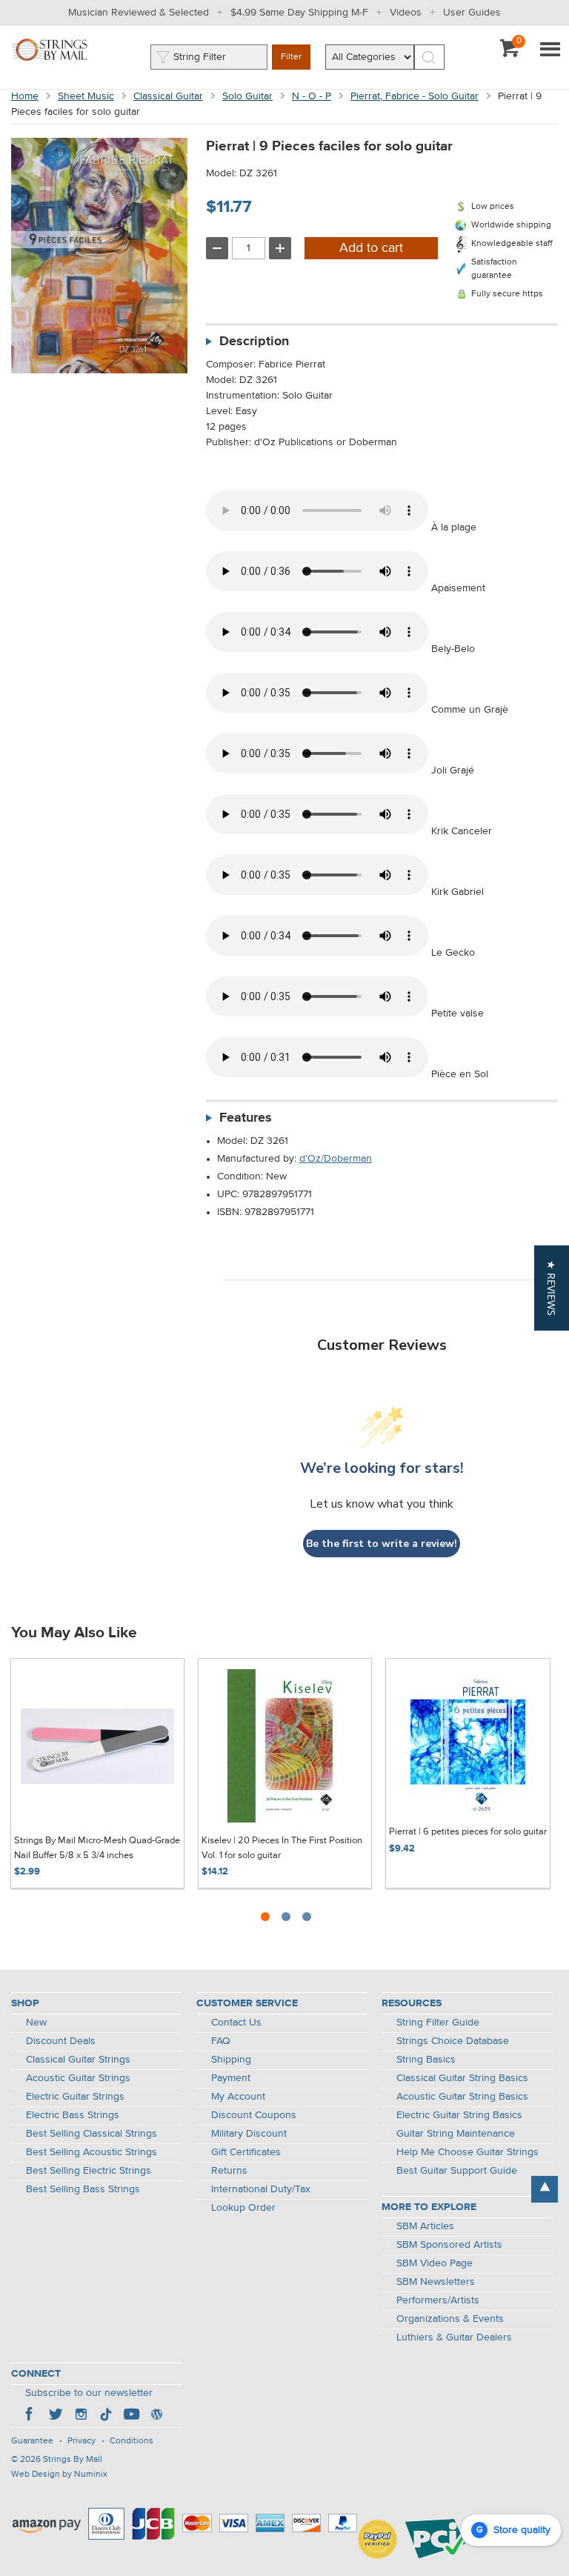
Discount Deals (61, 2041)
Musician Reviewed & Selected (139, 13)
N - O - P (312, 96)
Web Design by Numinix (59, 2475)
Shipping (231, 2060)
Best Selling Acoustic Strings (91, 2152)
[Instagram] (81, 2416)
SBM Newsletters (436, 2282)
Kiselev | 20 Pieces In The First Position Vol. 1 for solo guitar (282, 1848)
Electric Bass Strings (73, 2115)
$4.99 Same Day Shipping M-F (299, 13)
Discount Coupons (254, 2115)
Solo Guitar (247, 96)
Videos (406, 13)
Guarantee (32, 2441)
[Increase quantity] (280, 248)
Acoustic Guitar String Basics (462, 2097)
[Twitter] (56, 2416)
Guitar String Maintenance (456, 2134)
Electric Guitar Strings (75, 2097)
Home (25, 96)
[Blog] (156, 2416)
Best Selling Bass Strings (83, 2189)
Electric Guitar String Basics (459, 2115)
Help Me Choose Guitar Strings (467, 2152)
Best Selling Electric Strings (89, 2171)
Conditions (132, 2441)
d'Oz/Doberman (336, 1159)
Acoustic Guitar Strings (78, 2078)
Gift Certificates (246, 2152)
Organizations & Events (450, 2319)
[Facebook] (30, 2416)
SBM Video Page (435, 2263)
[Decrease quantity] (217, 248)
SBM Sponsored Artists (449, 2245)
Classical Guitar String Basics (462, 2078)
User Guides (472, 13)
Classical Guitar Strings (78, 2060)
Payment (231, 2078)
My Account (238, 2097)
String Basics (426, 2060)
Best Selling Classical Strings (91, 2134)
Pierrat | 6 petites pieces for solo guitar (468, 1832)
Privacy (81, 2441)
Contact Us (236, 2023)
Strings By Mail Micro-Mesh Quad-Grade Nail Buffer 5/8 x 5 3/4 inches (97, 1848)
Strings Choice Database (453, 2041)
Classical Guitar (168, 96)
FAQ (221, 2041)
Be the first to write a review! (382, 1544)
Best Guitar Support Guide (457, 2171)
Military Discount (249, 2134)
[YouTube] (131, 2416)
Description (254, 342)
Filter (291, 57)
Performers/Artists (438, 2300)
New (36, 2023)
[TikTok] (106, 2416)
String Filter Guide (438, 2023)
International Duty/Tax (261, 2189)
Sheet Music (86, 96)
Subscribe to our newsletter (89, 2393)
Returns (229, 2171)
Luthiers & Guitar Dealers (454, 2337)
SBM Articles (425, 2226)
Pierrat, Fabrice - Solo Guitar (415, 96)
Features (246, 1118)
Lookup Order (243, 2208)
